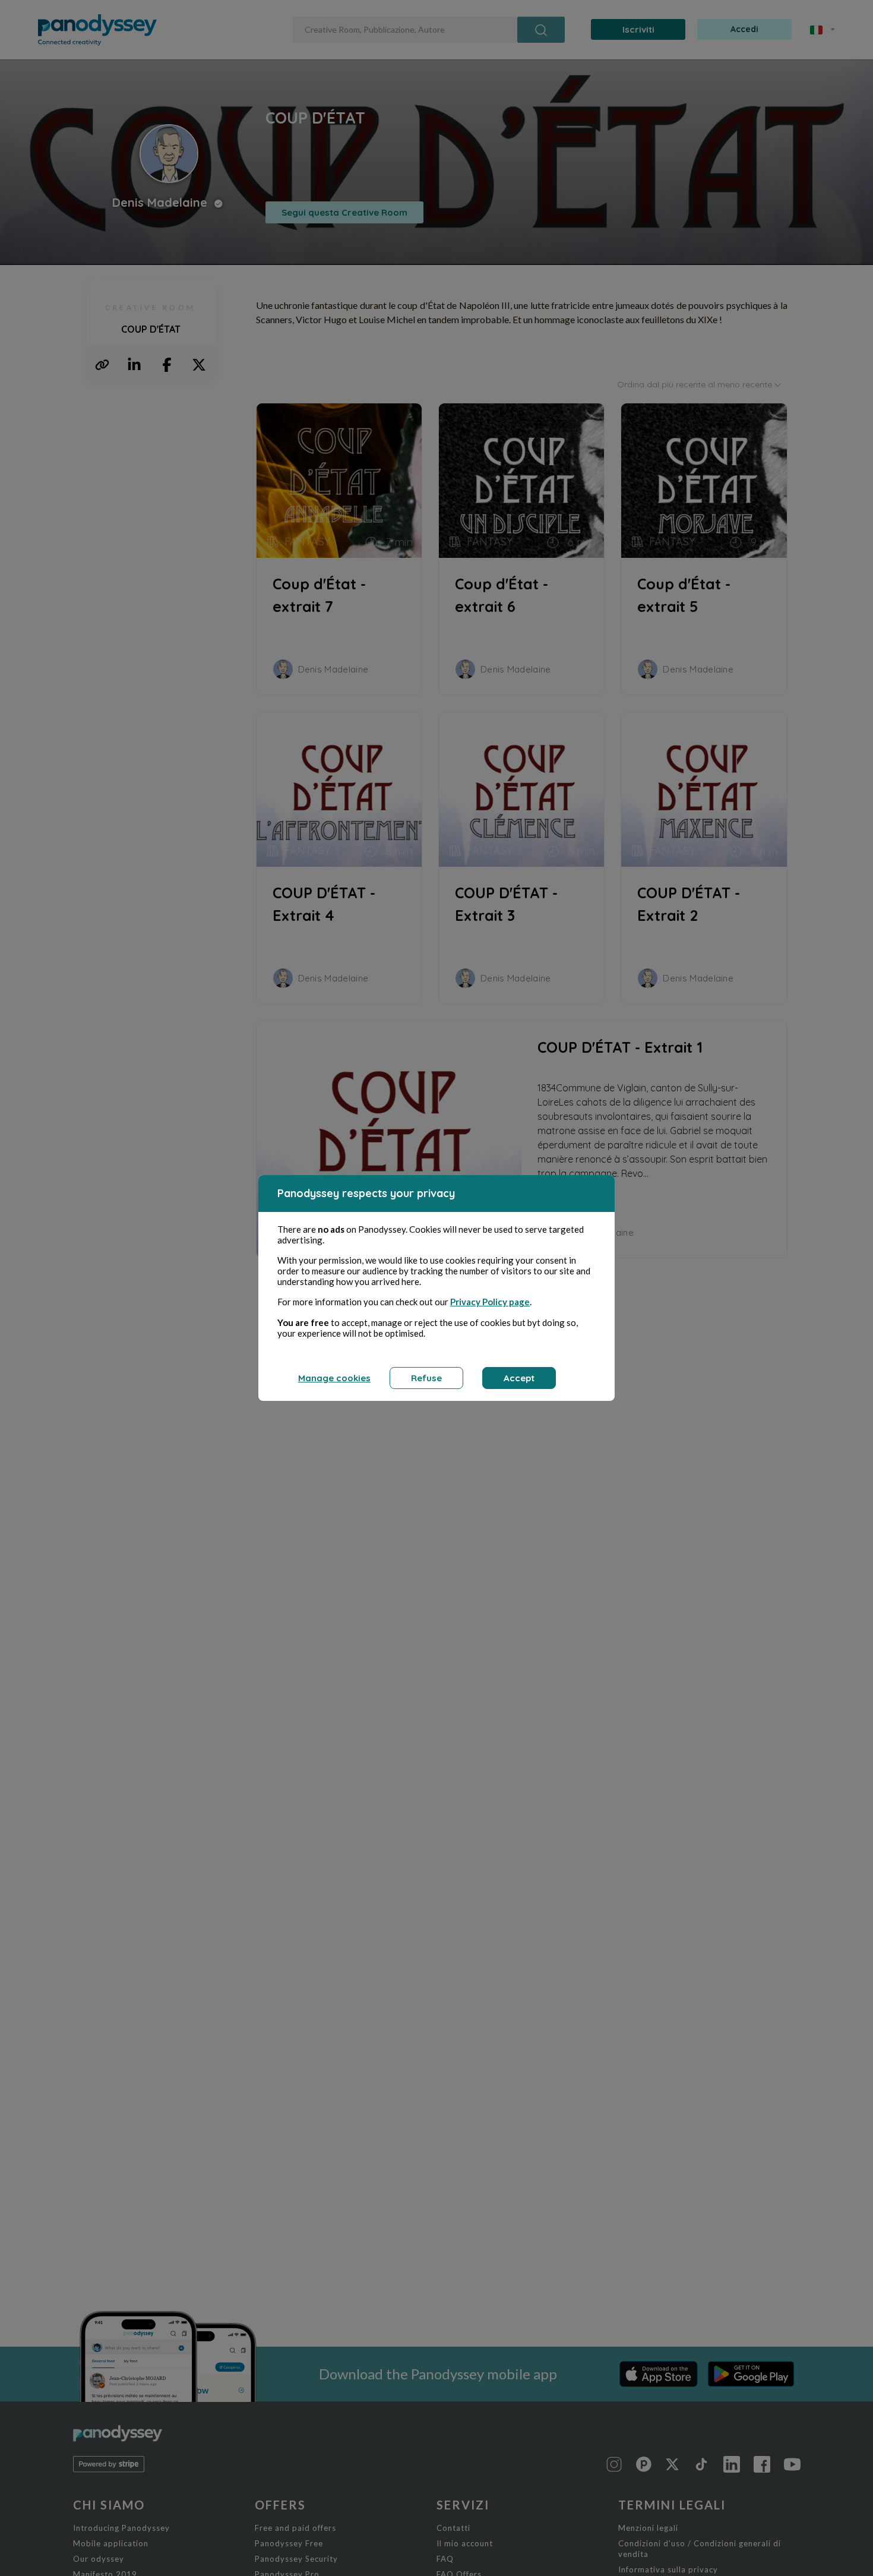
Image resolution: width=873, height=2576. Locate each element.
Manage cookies (334, 1378)
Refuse (426, 1378)
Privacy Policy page (490, 1302)
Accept (519, 1378)
